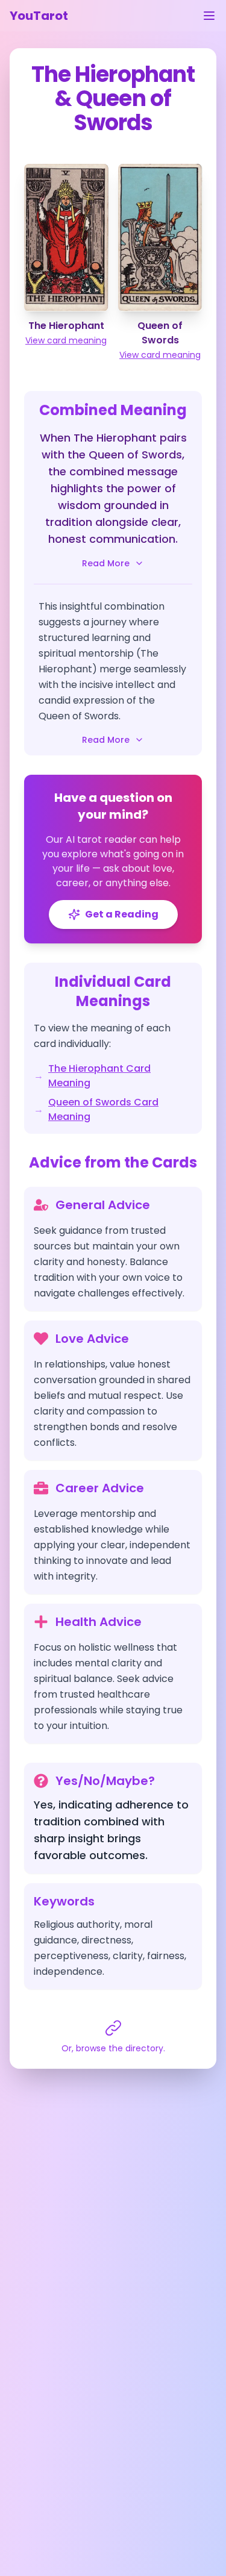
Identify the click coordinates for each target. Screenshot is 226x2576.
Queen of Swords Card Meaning (103, 1109)
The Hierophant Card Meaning (99, 1076)
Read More (106, 563)
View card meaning (66, 340)
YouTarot (39, 16)
